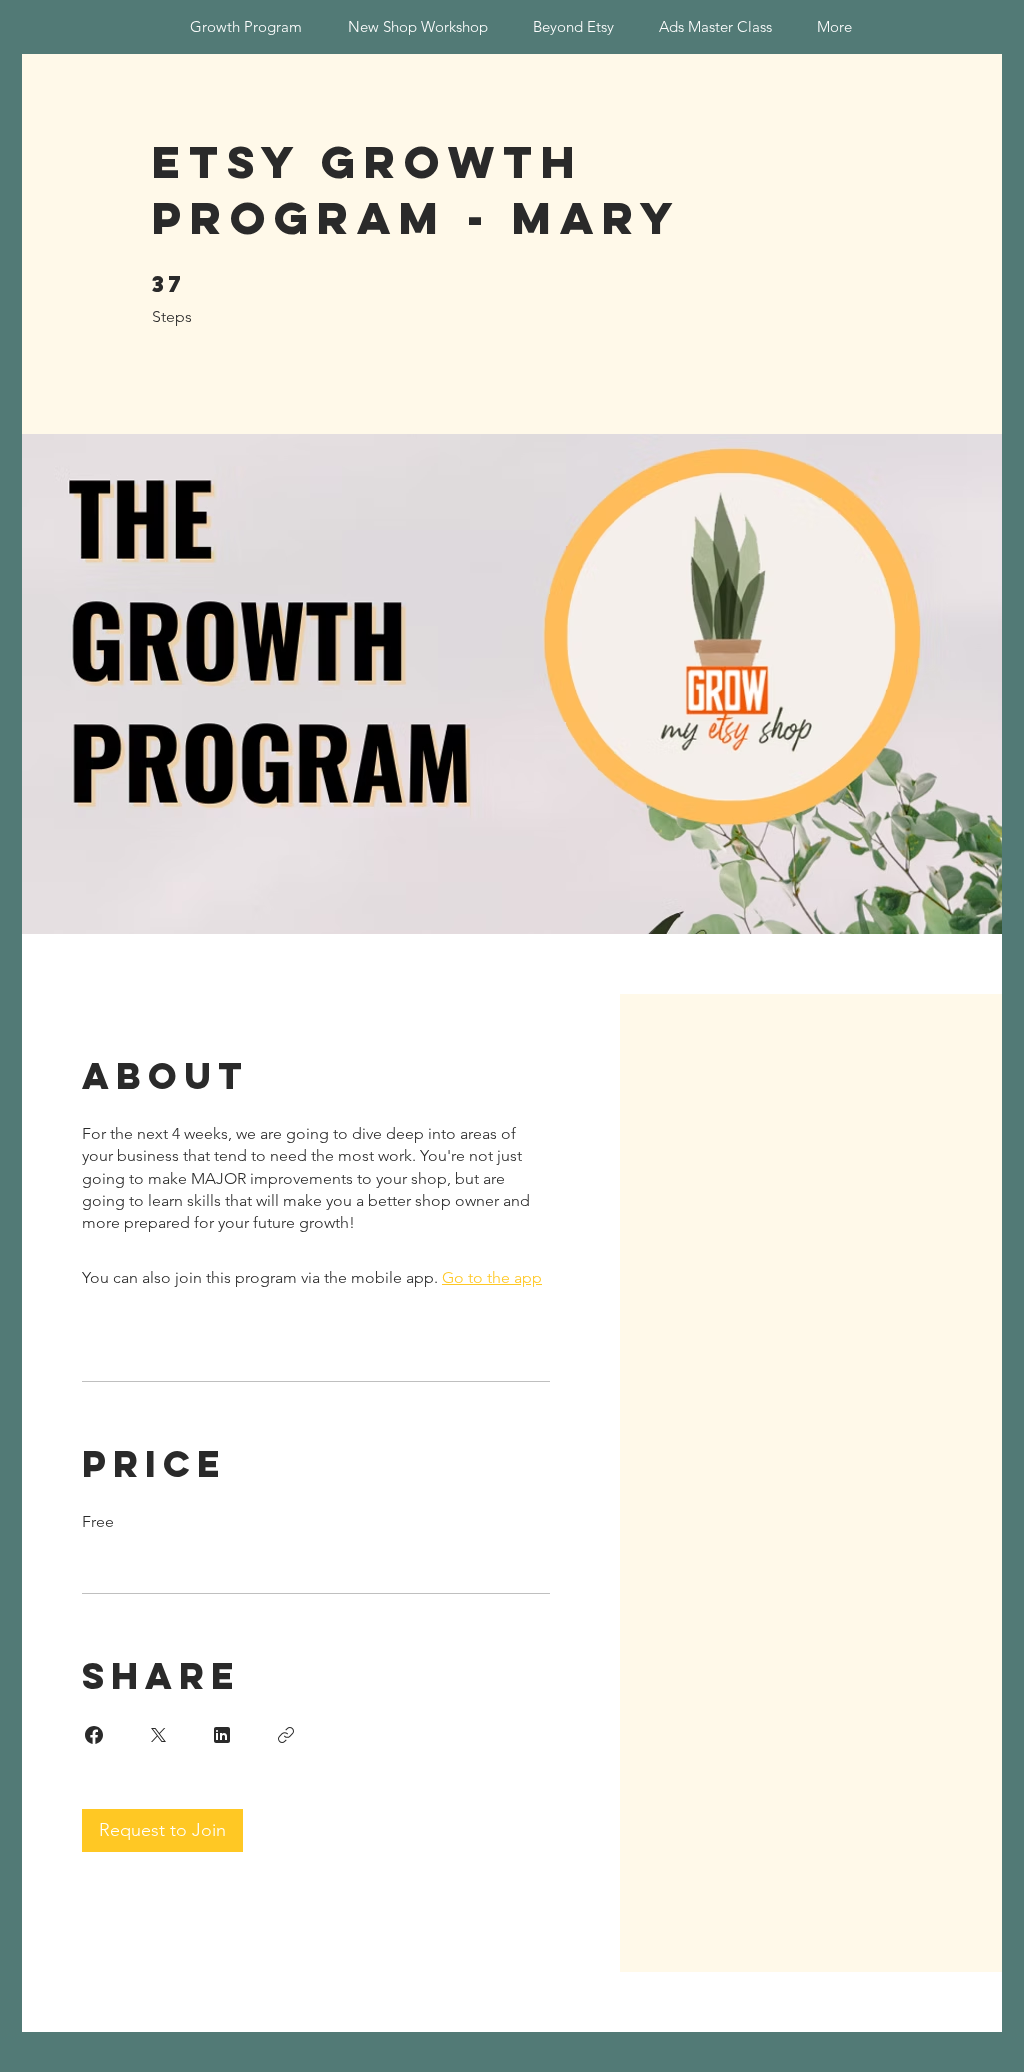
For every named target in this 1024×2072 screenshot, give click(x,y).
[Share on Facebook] (94, 1735)
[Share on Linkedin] (222, 1735)
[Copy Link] (286, 1735)
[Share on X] (158, 1735)
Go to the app (492, 1277)
